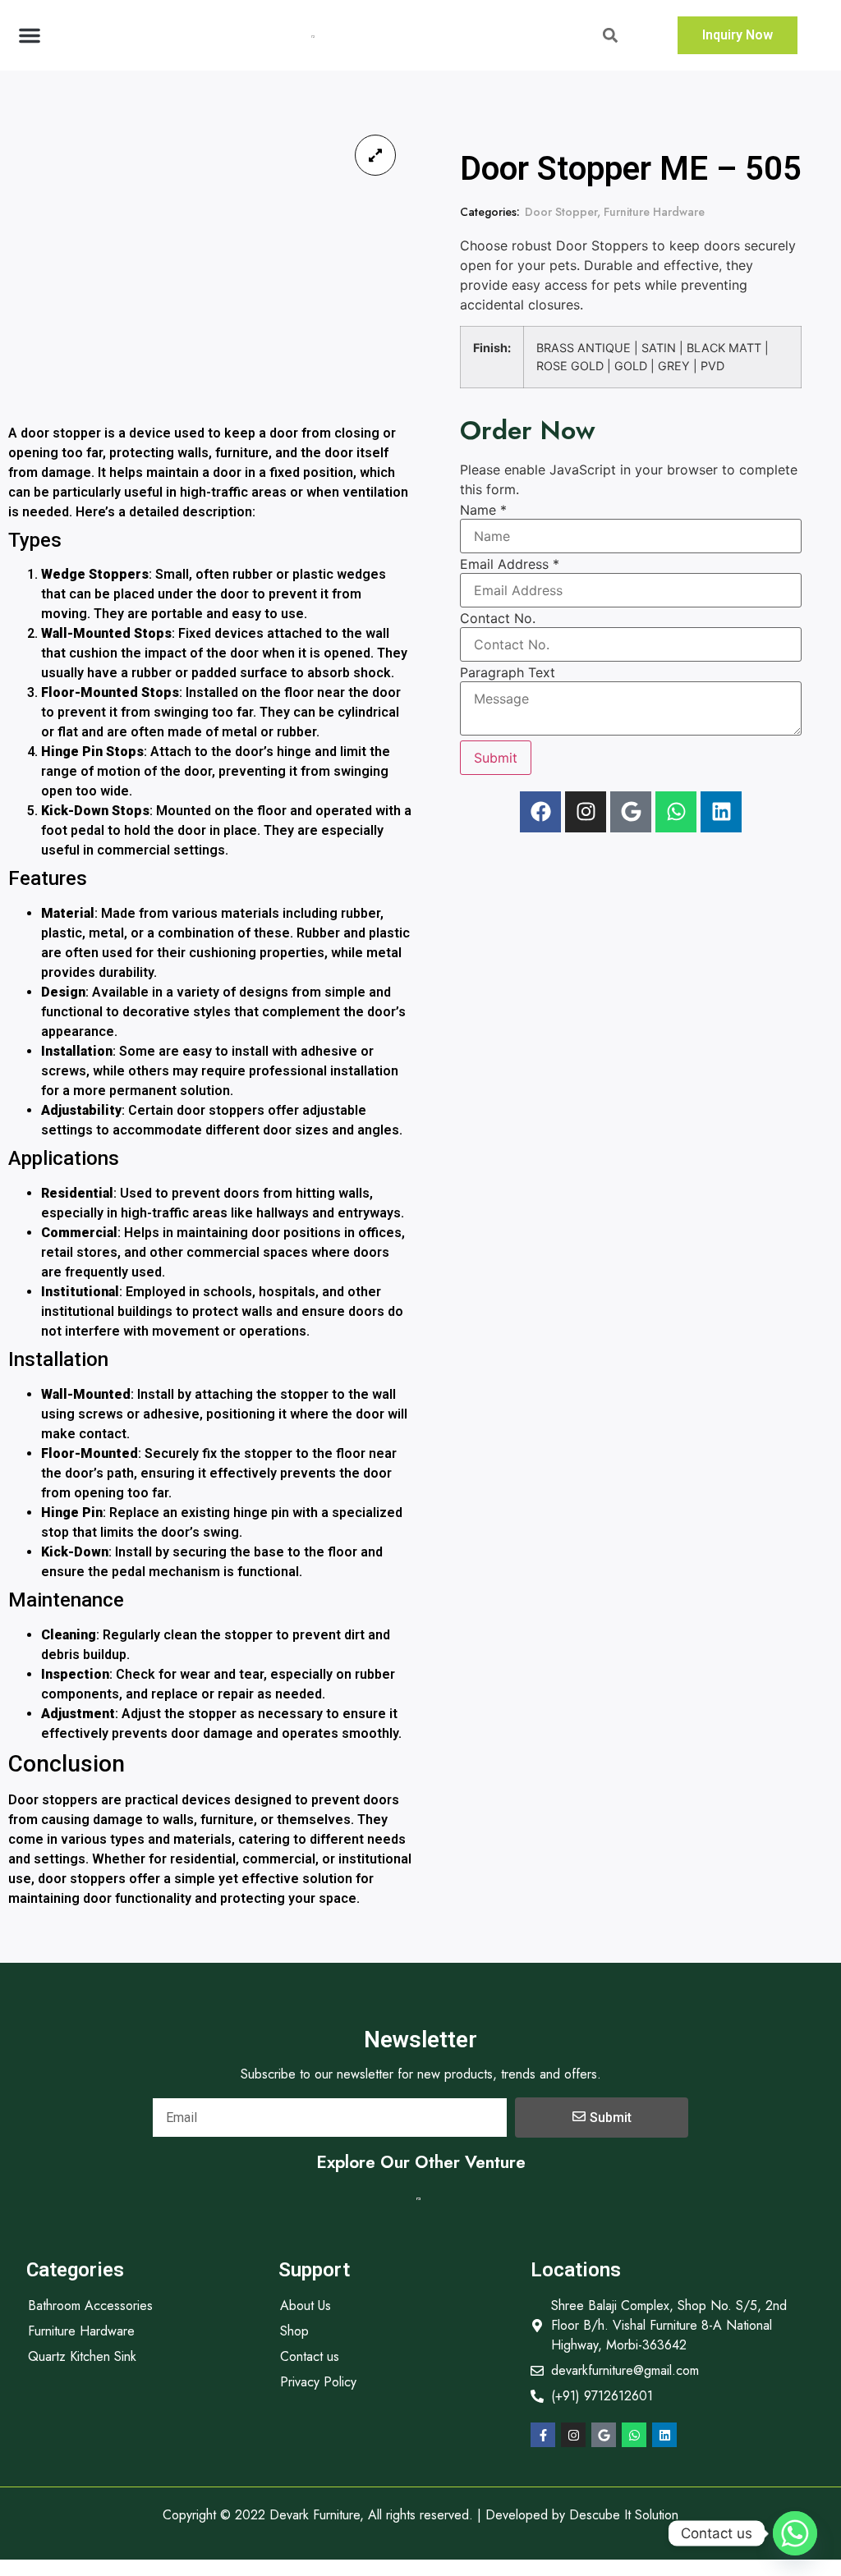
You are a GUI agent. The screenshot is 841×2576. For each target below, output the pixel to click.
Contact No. (498, 618)
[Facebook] (540, 812)
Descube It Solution (624, 2515)
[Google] (631, 812)
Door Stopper (561, 212)
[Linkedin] (721, 812)
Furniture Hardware (654, 212)
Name (483, 510)
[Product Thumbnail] (375, 155)
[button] (30, 35)
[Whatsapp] (676, 812)
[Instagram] (586, 812)
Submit (496, 758)
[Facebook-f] (543, 2435)
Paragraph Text (508, 672)
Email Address (510, 564)
